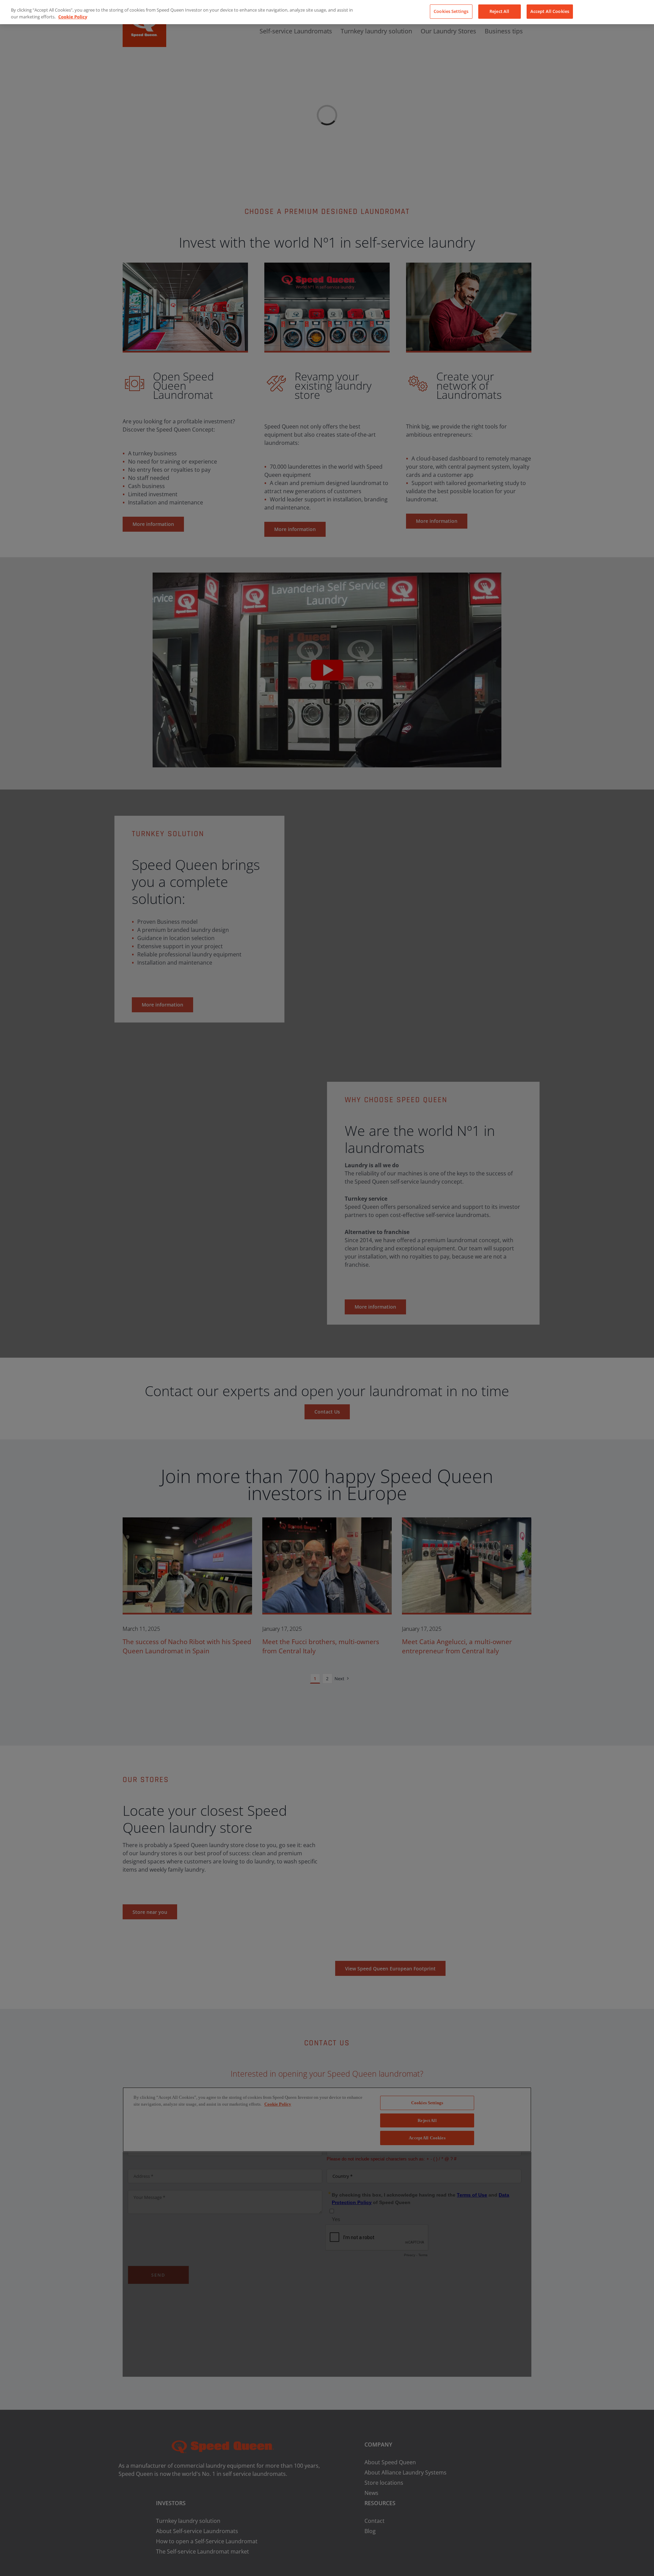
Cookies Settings (451, 11)
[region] (327, 12)
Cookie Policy (73, 17)
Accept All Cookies (550, 11)
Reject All (499, 11)
